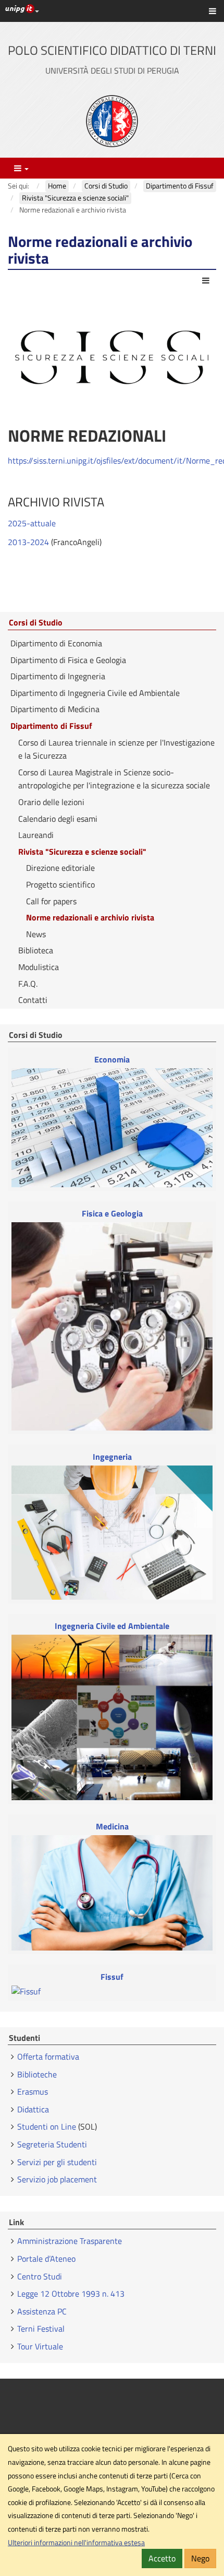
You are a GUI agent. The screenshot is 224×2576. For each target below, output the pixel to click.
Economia (112, 1060)
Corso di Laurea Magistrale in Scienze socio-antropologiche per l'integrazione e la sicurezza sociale (114, 779)
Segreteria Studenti (52, 2144)
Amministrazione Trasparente (70, 2241)
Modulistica (39, 967)
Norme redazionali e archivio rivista (90, 917)
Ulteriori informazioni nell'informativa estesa (76, 2543)
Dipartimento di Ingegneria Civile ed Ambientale (95, 693)
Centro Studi (41, 2276)
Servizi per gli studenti (57, 2162)
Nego (200, 2558)
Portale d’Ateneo (46, 2259)
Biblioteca (36, 950)
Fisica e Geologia (112, 1214)
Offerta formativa (48, 2057)
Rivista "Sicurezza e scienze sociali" (82, 852)
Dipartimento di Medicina (55, 709)
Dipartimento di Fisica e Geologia (68, 660)
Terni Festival (41, 2329)
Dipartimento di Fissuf (51, 726)
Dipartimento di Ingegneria (58, 676)
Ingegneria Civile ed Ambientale (112, 1626)
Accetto (162, 2558)
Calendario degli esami (58, 819)
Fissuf (112, 1977)
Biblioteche (37, 2074)
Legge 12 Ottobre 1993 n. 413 (71, 2294)
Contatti (33, 1000)
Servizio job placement (57, 2179)
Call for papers (51, 901)
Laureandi (36, 835)
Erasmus (33, 2091)
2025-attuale (32, 523)
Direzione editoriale (60, 868)
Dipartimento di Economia (56, 643)
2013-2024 (28, 542)
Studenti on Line (47, 2126)
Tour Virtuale (40, 2346)
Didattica (33, 2109)
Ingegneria (112, 1457)
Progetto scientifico (60, 884)
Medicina (112, 1827)
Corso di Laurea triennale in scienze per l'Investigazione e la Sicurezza (116, 749)
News (36, 934)
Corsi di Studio (36, 623)
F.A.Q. (28, 984)
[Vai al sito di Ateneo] (112, 121)
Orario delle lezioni (51, 802)
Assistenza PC (42, 2311)
